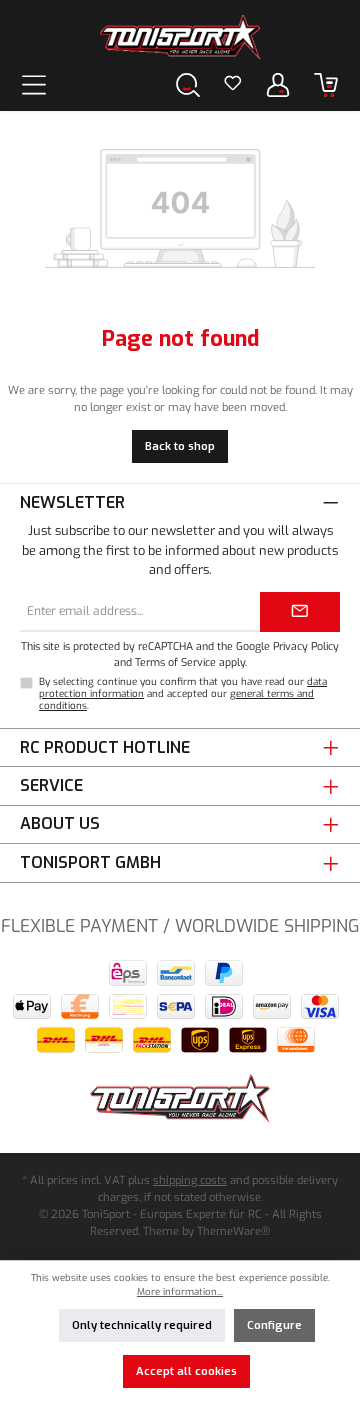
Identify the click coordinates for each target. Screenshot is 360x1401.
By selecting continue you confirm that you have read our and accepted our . (183, 693)
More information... (180, 1291)
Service (51, 785)
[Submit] (300, 612)
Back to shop (180, 446)
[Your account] (278, 84)
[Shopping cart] (326, 84)
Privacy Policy (306, 646)
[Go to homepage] (180, 37)
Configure (274, 1325)
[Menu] (34, 84)
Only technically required (142, 1325)
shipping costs (190, 1180)
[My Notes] (233, 85)
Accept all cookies (186, 1371)
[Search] (188, 84)
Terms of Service (175, 662)
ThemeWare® (233, 1231)
